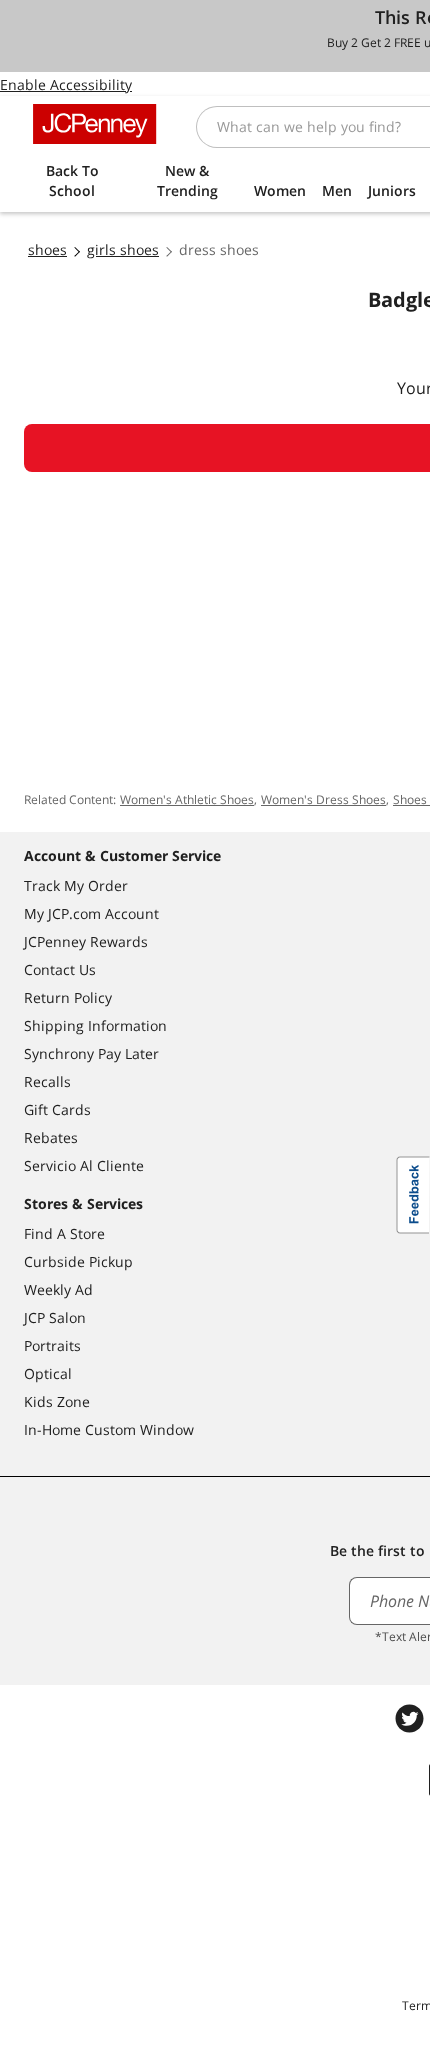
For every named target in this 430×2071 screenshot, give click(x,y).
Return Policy (68, 997)
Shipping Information (95, 1025)
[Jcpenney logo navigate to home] (94, 124)
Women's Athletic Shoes (187, 799)
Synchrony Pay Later (91, 1053)
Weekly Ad (58, 1289)
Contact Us (60, 969)
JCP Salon (55, 1317)
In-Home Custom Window (109, 1429)
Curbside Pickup (78, 1261)
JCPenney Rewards (86, 941)
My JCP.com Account (91, 913)
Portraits (52, 1345)
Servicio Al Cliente (84, 1165)
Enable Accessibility (66, 84)
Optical (48, 1373)
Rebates (51, 1137)
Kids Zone (57, 1401)
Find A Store (64, 1233)
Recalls (47, 1081)
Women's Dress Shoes (323, 799)
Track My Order (76, 885)
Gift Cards (57, 1109)
